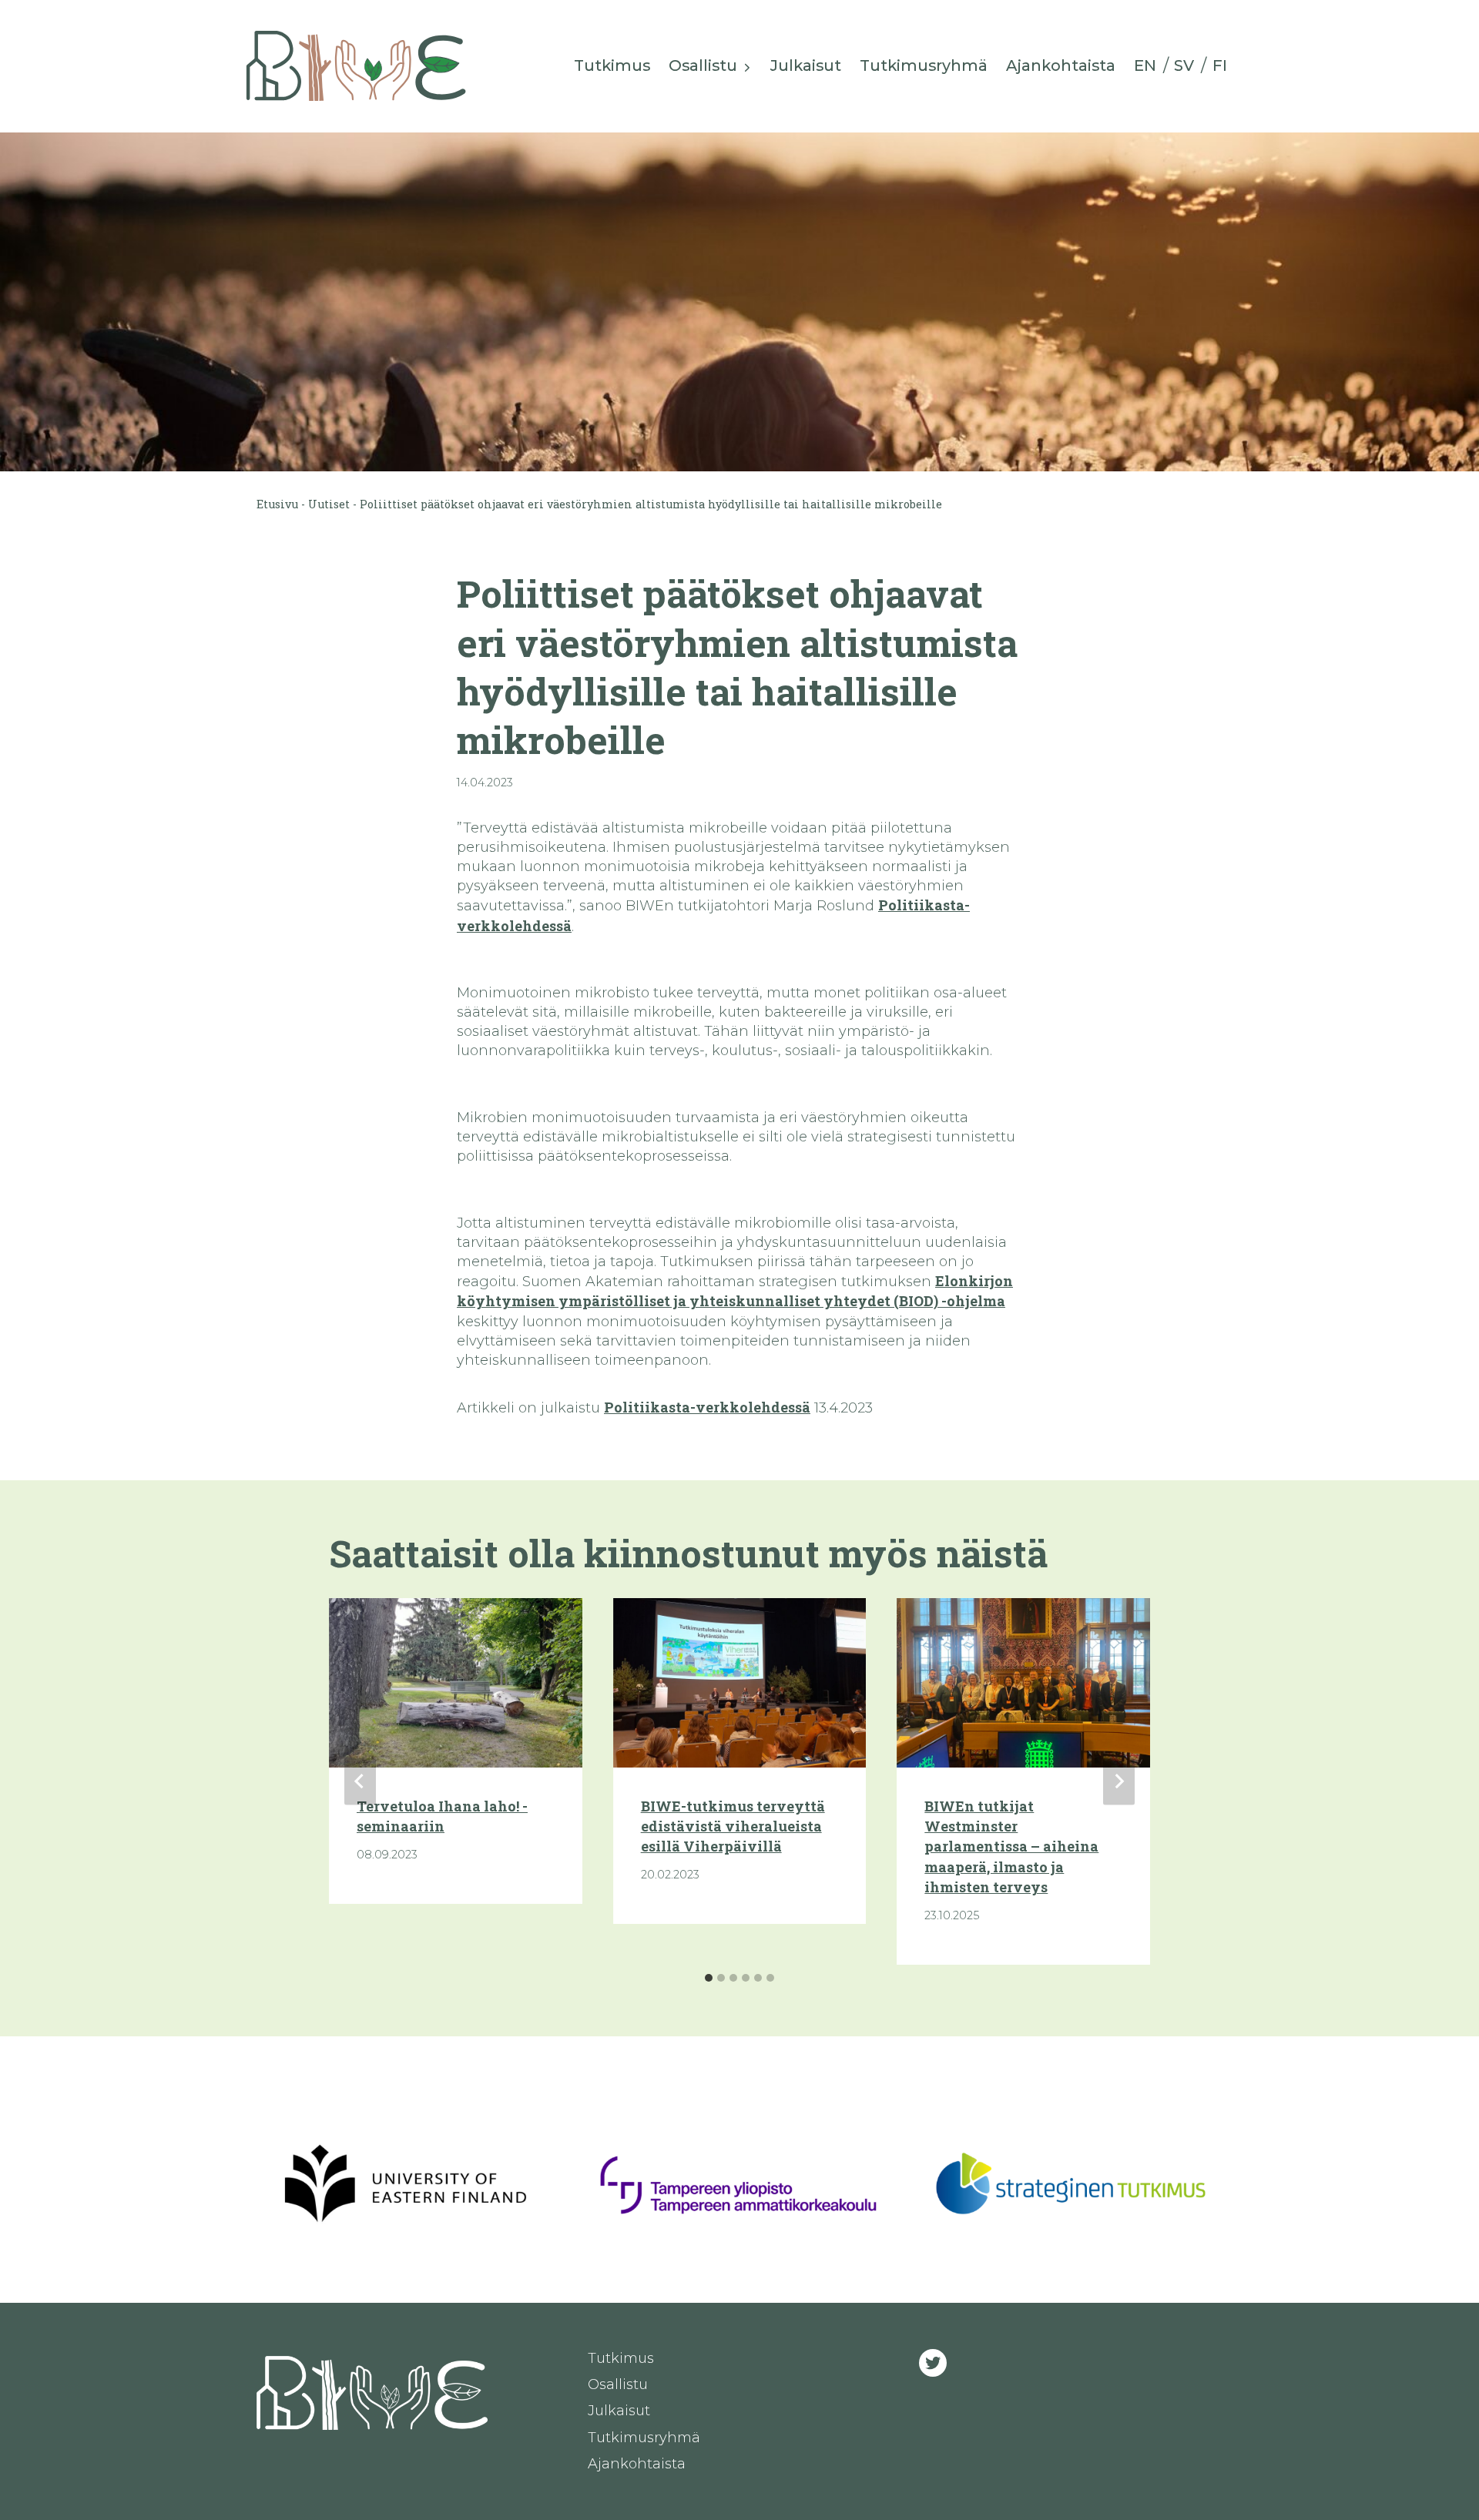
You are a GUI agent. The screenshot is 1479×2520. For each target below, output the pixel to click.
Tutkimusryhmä (924, 65)
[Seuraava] (1119, 1782)
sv (1184, 65)
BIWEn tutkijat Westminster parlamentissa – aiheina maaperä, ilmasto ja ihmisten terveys (1011, 1847)
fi (1220, 65)
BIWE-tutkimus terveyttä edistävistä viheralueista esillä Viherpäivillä (733, 1826)
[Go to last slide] (360, 1782)
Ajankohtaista (1061, 65)
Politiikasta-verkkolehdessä (707, 1407)
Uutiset (329, 504)
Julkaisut (806, 65)
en (1145, 65)
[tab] (709, 1978)
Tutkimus (612, 65)
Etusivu (277, 504)
